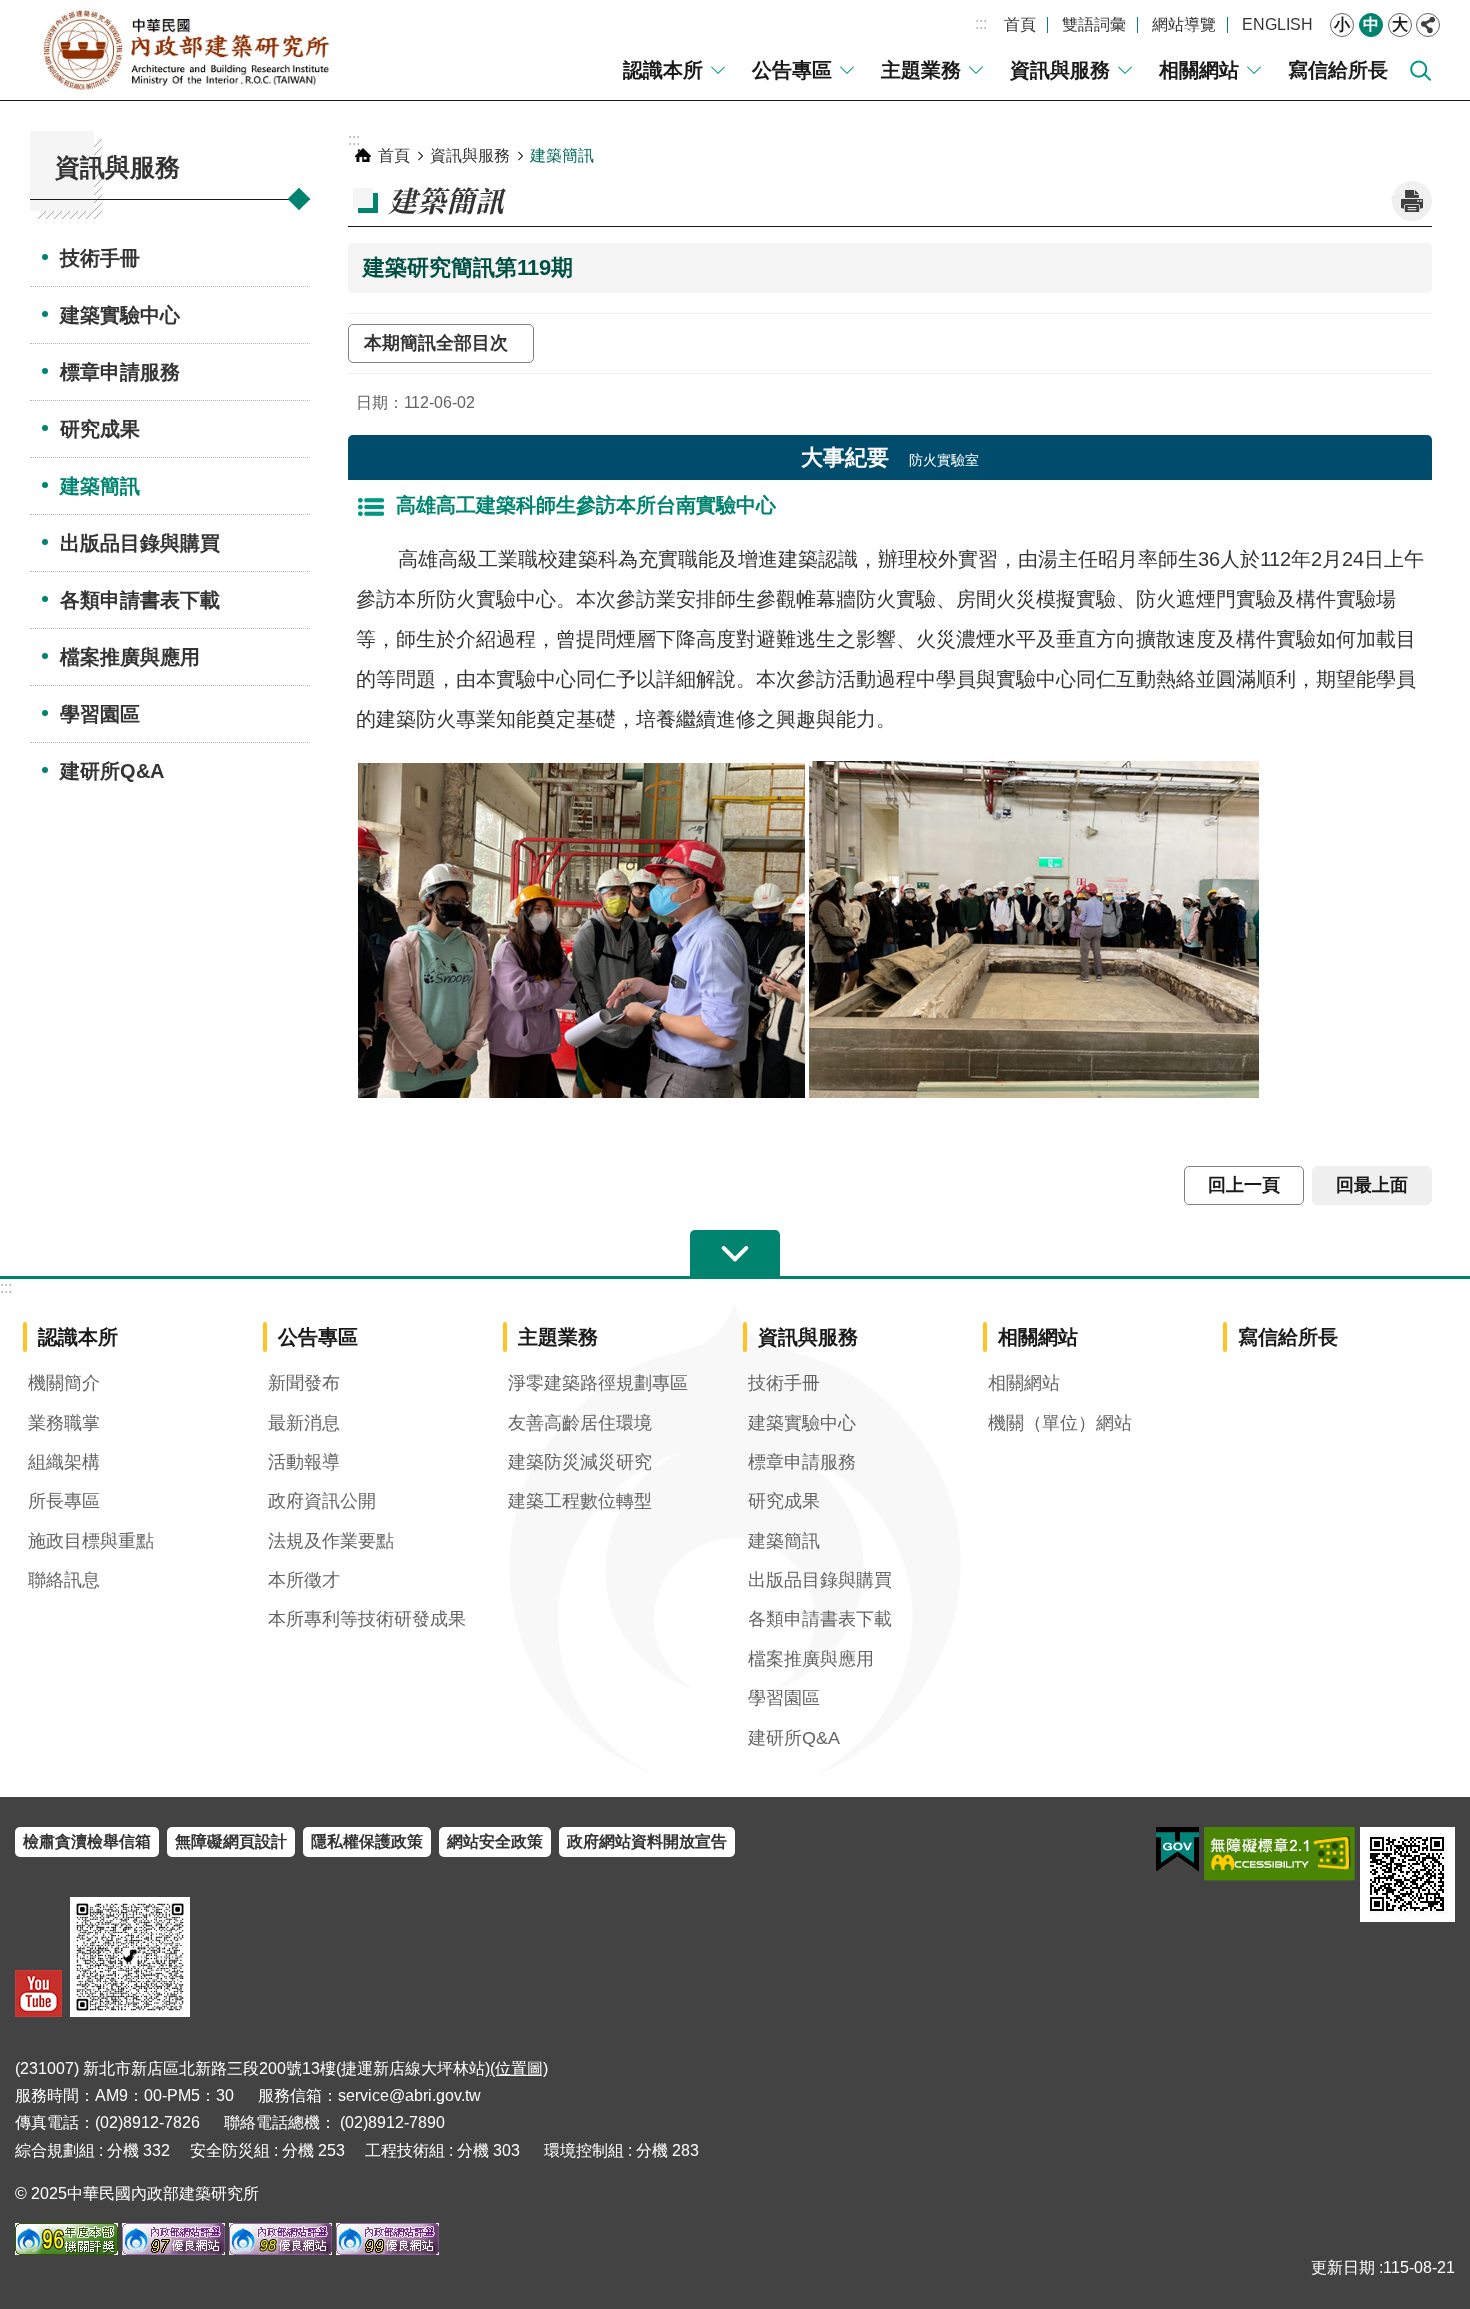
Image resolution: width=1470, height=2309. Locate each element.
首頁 (1020, 24)
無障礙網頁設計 (231, 1841)
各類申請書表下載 (140, 600)
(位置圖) (519, 2068)
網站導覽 (1184, 24)
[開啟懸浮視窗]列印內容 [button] (1412, 201)
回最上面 (1372, 1185)
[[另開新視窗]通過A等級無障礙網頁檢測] (1279, 1854)
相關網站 (1199, 70)
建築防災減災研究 (580, 1462)
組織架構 (64, 1462)
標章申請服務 (120, 372)
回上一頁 (1244, 1185)
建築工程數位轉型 (580, 1501)
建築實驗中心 (120, 315)
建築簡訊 (100, 486)
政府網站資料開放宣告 (647, 1841)
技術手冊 (100, 258)
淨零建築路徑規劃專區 (598, 1383)
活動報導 (304, 1462)
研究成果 (100, 429)
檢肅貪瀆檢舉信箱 (87, 1841)
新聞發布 (304, 1383)
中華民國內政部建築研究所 (185, 50)
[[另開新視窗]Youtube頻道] (38, 1993)
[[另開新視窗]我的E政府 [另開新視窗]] (1177, 1850)
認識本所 (663, 70)
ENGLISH (1277, 24)
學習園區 (100, 714)
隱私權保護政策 (367, 1841)
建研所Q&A (112, 771)
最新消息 (304, 1423)
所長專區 (64, 1501)
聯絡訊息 (64, 1580)
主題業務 (921, 70)
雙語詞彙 (1094, 24)
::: (981, 23)
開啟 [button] (735, 1254)
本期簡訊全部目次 (441, 343)
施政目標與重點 (91, 1541)
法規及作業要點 (331, 1541)
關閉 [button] (1428, 25)
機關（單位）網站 (1060, 1423)
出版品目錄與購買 (140, 543)
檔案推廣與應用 (130, 657)
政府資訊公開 (322, 1501)
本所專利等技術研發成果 (367, 1619)
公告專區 (792, 70)
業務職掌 (64, 1423)
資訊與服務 (1060, 70)
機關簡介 (64, 1383)
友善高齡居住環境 (580, 1423)
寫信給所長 (1338, 70)
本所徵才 (304, 1580)
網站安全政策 (495, 1841)
